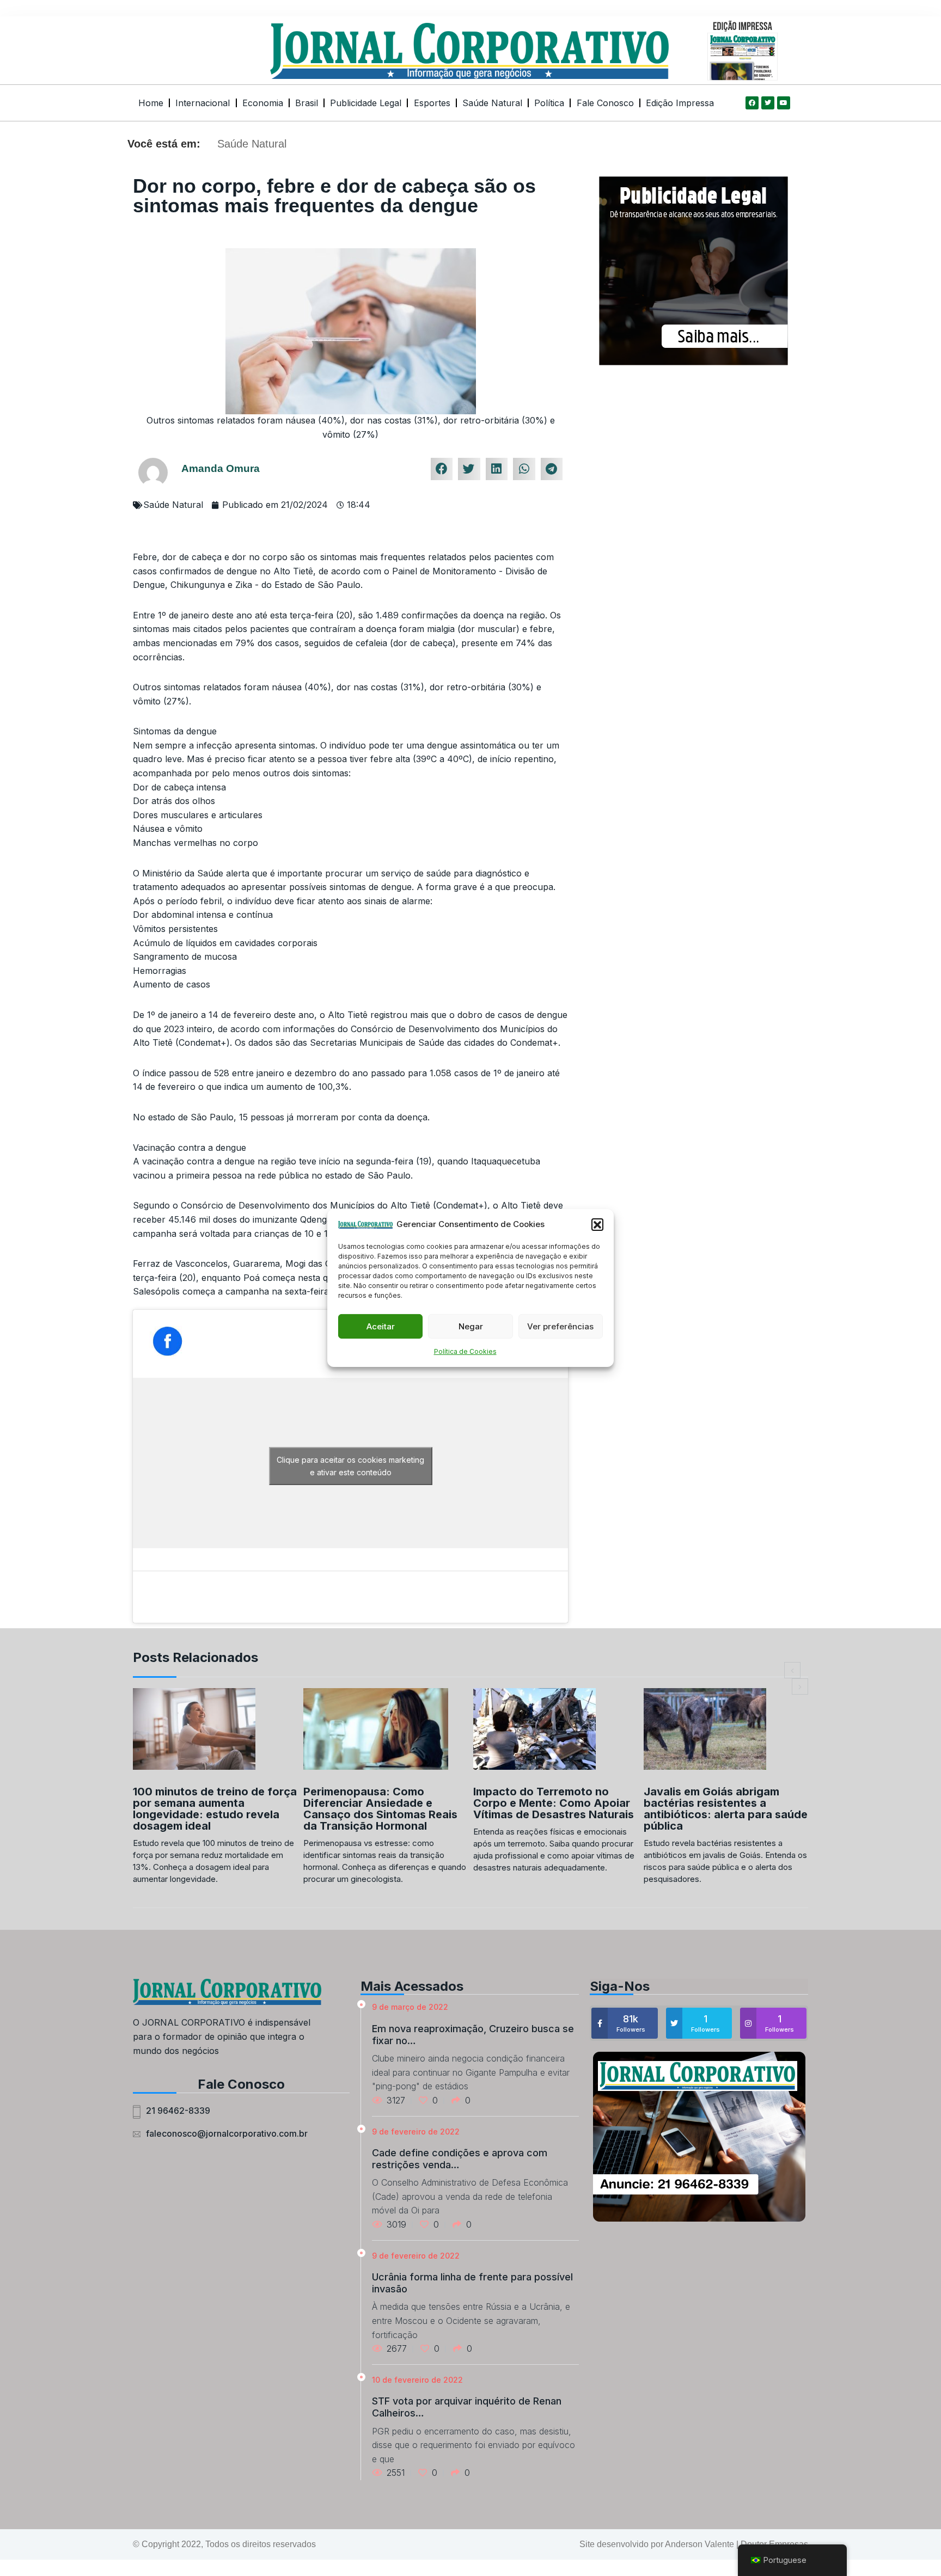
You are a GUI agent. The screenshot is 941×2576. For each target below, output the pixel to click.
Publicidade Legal (366, 103)
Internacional (203, 103)
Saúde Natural (492, 103)
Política (549, 103)
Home (151, 103)
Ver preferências (560, 1326)
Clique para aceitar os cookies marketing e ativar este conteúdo (350, 1466)
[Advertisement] (693, 452)
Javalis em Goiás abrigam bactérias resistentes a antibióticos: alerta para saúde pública (726, 1809)
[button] (597, 1224)
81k (631, 2023)
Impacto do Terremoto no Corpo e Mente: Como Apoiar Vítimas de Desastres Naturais (554, 1803)
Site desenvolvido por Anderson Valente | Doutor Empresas (694, 2544)
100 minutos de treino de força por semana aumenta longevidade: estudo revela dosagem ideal (215, 1809)
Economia (263, 103)
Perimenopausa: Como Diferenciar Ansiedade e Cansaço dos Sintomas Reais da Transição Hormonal (380, 1809)
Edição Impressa (680, 103)
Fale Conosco (605, 103)
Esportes (432, 103)
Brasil (307, 103)
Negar (471, 1326)
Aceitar (381, 1326)
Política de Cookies (465, 1352)
